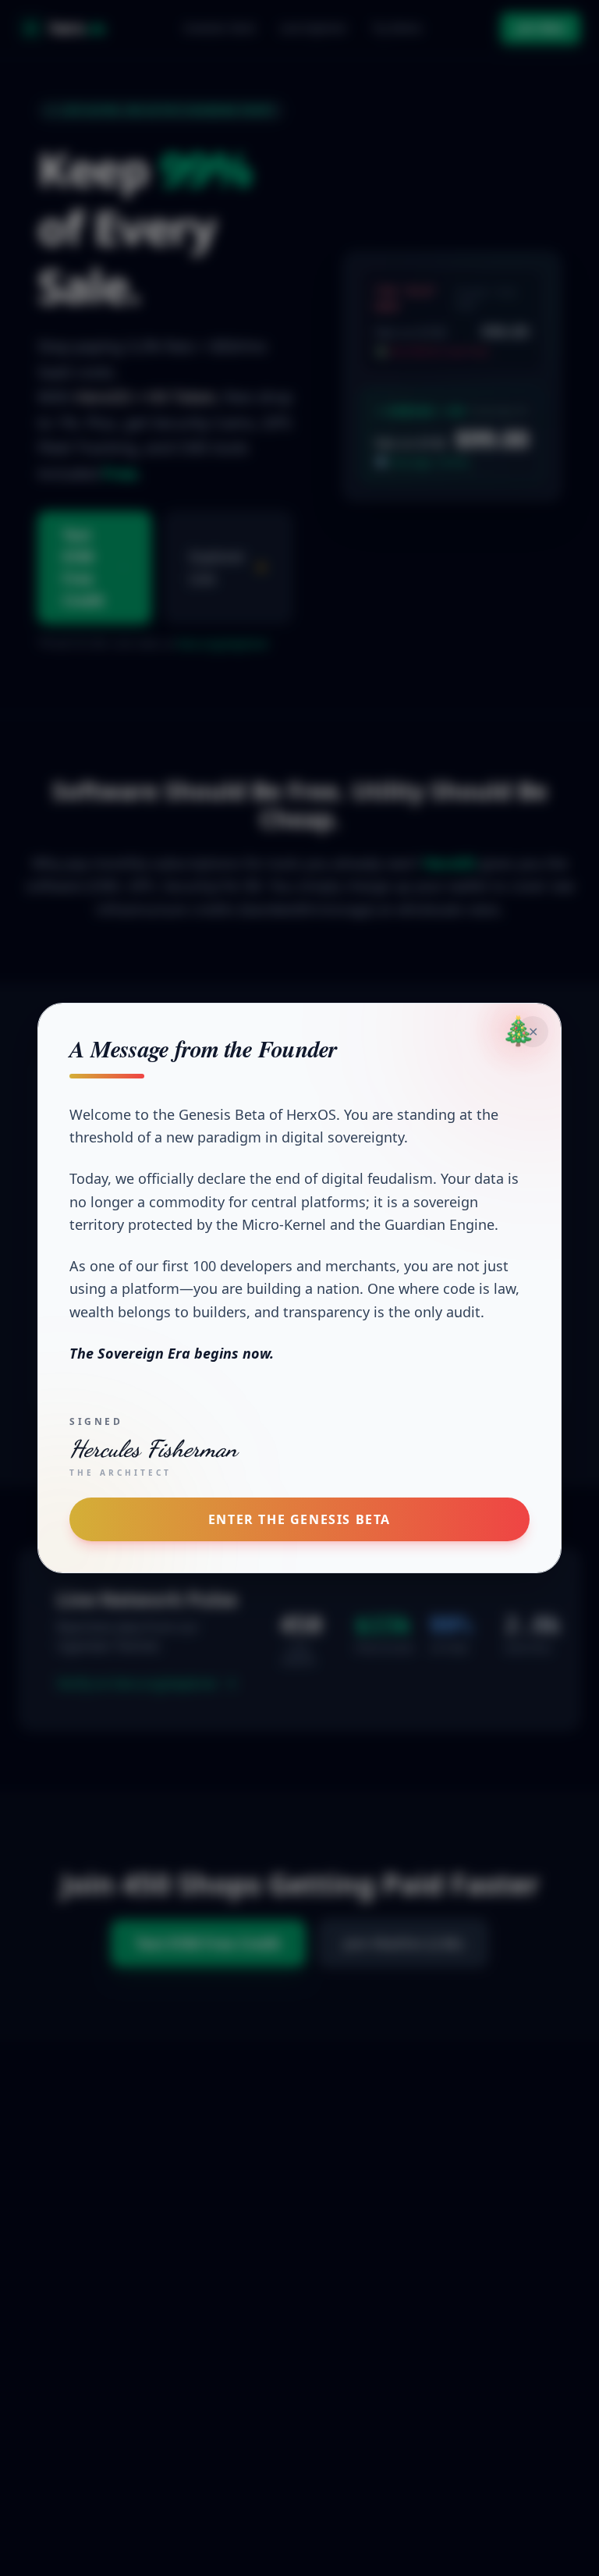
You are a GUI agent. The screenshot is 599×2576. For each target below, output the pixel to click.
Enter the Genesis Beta (299, 1519)
